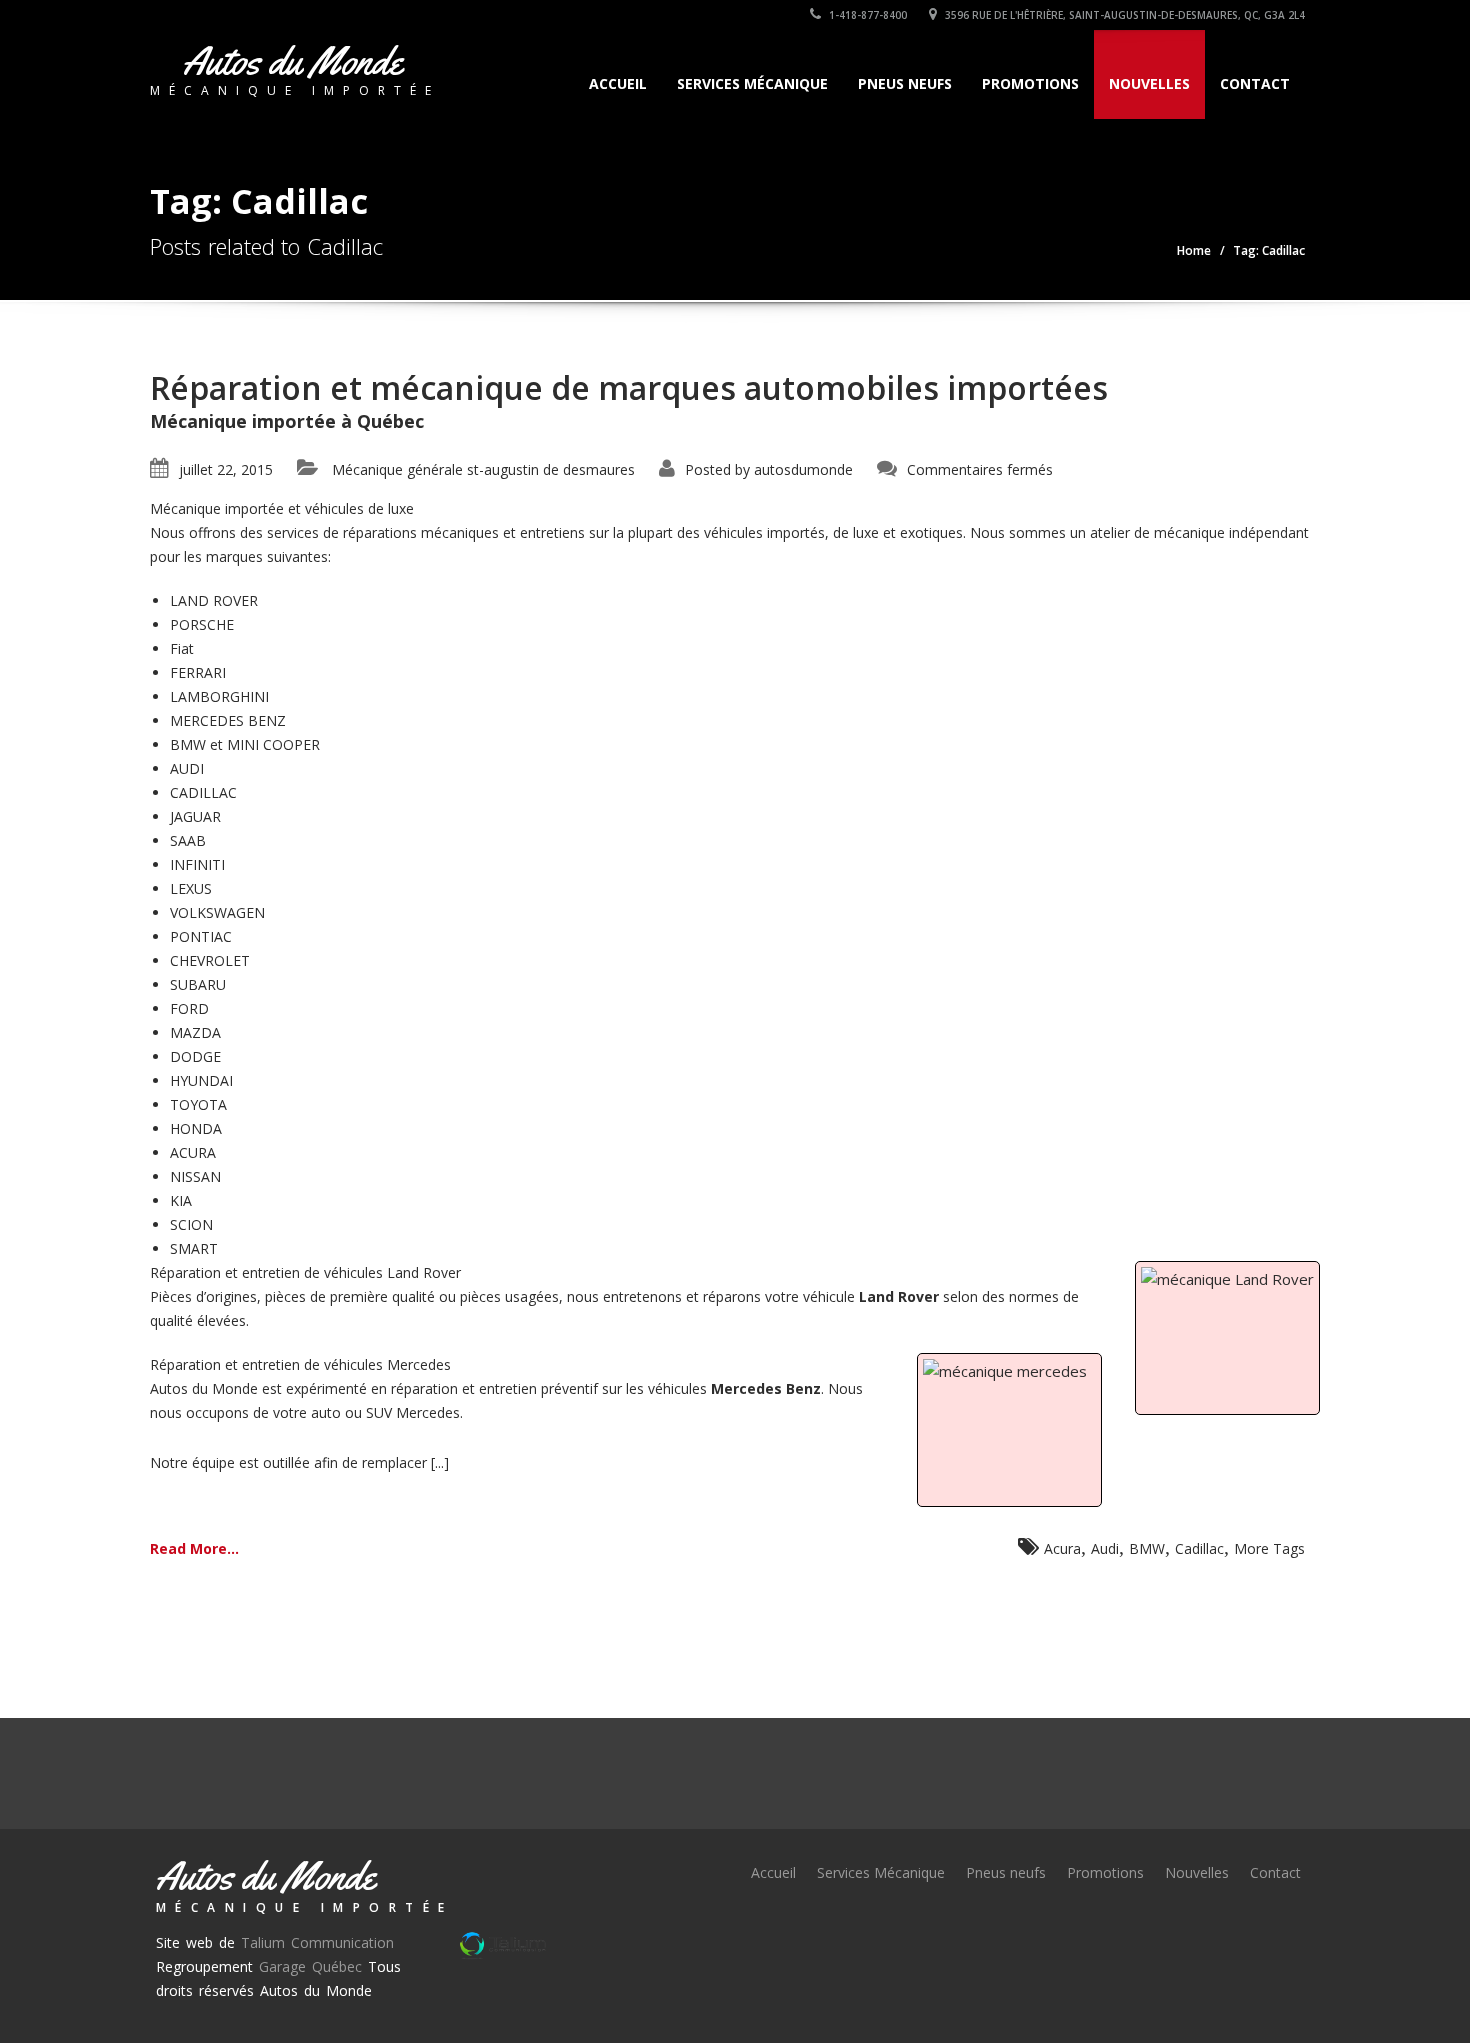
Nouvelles (1149, 83)
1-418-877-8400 (866, 15)
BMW (1147, 1548)
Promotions (1030, 83)
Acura (1062, 1548)
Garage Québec (310, 1966)
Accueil (618, 83)
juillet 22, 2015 (226, 469)
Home (1194, 250)
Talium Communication (317, 1942)
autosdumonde (803, 469)
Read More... (194, 1548)
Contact (1255, 83)
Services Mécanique (752, 83)
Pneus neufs (905, 83)
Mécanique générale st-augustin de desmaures (483, 469)
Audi (1105, 1548)
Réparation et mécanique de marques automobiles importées (629, 387)
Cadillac (1199, 1548)
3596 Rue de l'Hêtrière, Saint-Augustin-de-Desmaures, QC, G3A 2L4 (1123, 15)
